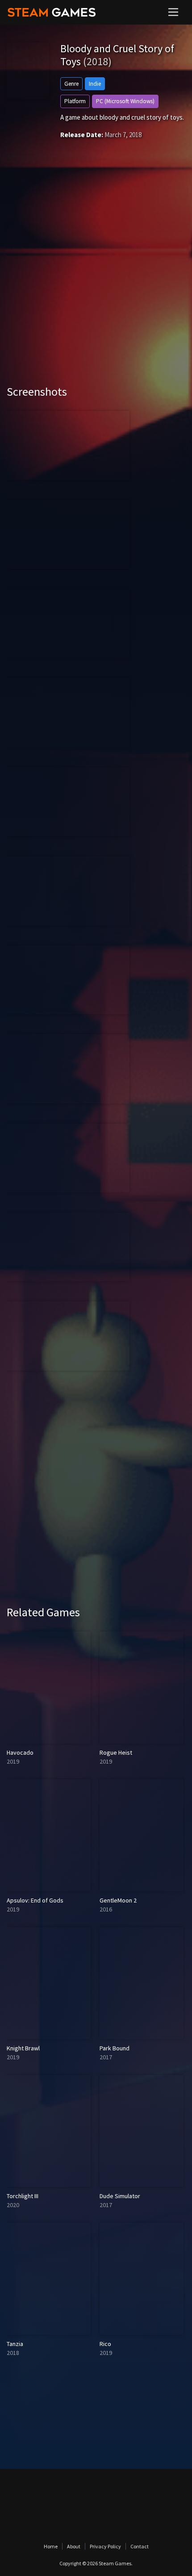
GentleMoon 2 (118, 1900)
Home (51, 2546)
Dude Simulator (120, 2196)
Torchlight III (23, 2196)
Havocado (20, 1752)
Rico (105, 2344)
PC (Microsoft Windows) (125, 101)
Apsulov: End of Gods (35, 1900)
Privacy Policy (105, 2546)
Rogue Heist (116, 1752)
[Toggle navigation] (173, 12)
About (74, 2546)
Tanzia (15, 2344)
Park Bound (115, 2048)
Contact (140, 2546)
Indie (95, 84)
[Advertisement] (96, 275)
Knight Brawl (23, 2048)
